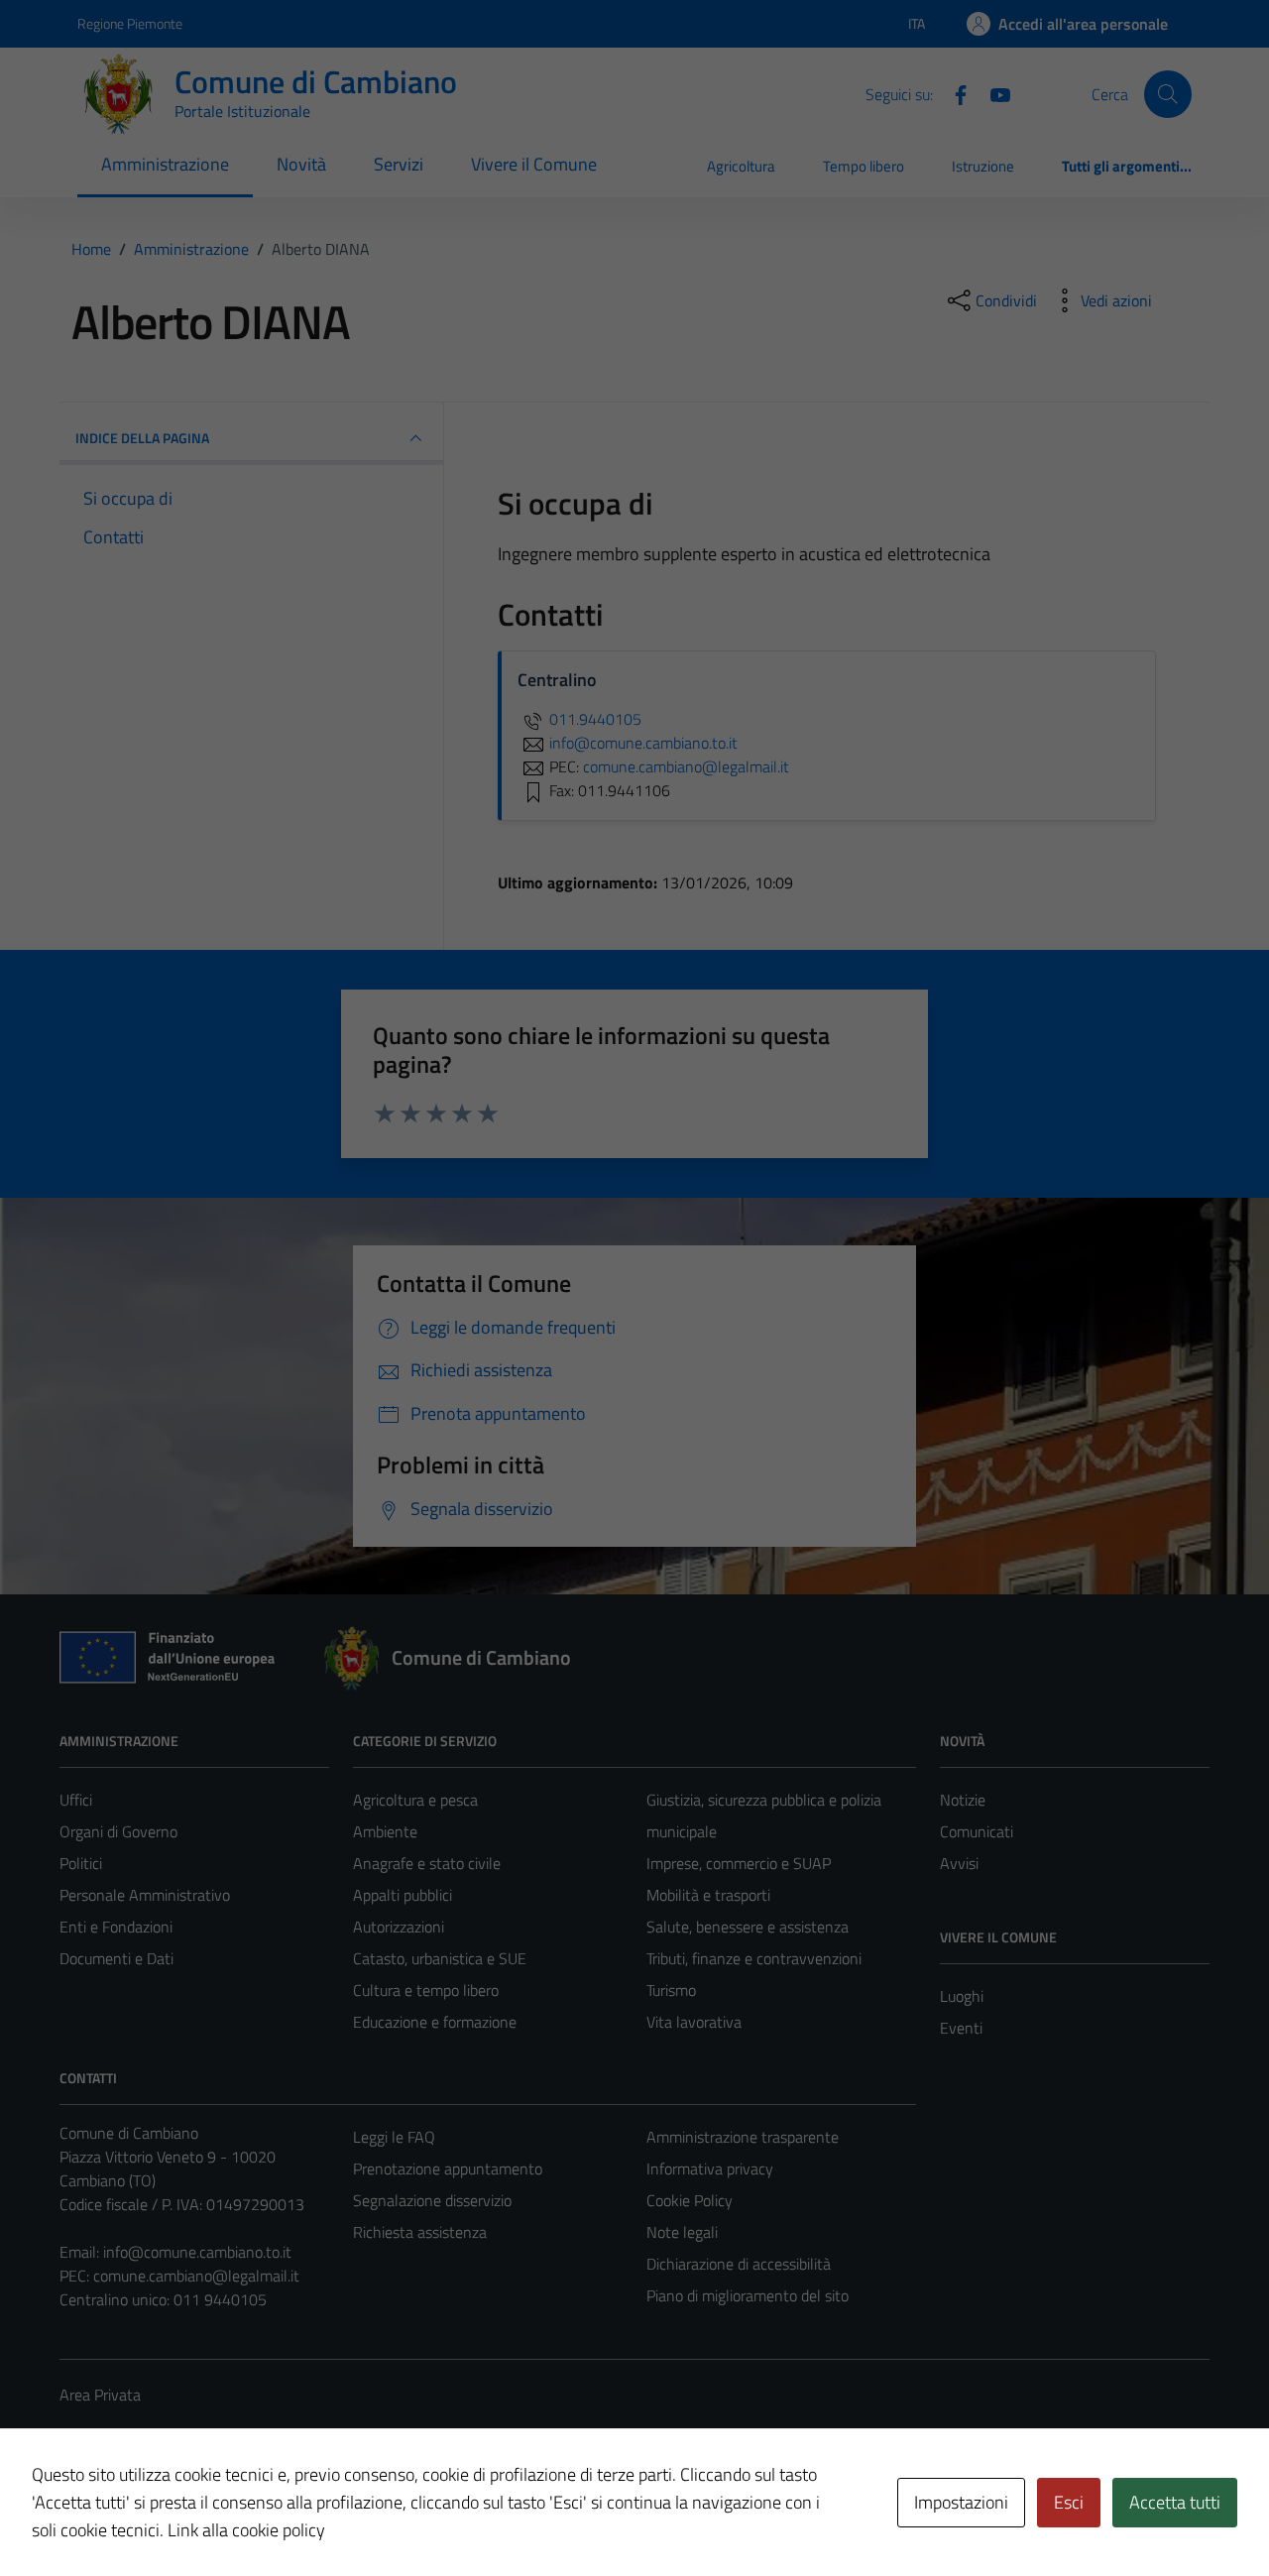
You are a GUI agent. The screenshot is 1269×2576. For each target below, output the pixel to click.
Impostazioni (961, 2502)
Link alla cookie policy (246, 2530)
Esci (1069, 2502)
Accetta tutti (1175, 2502)
